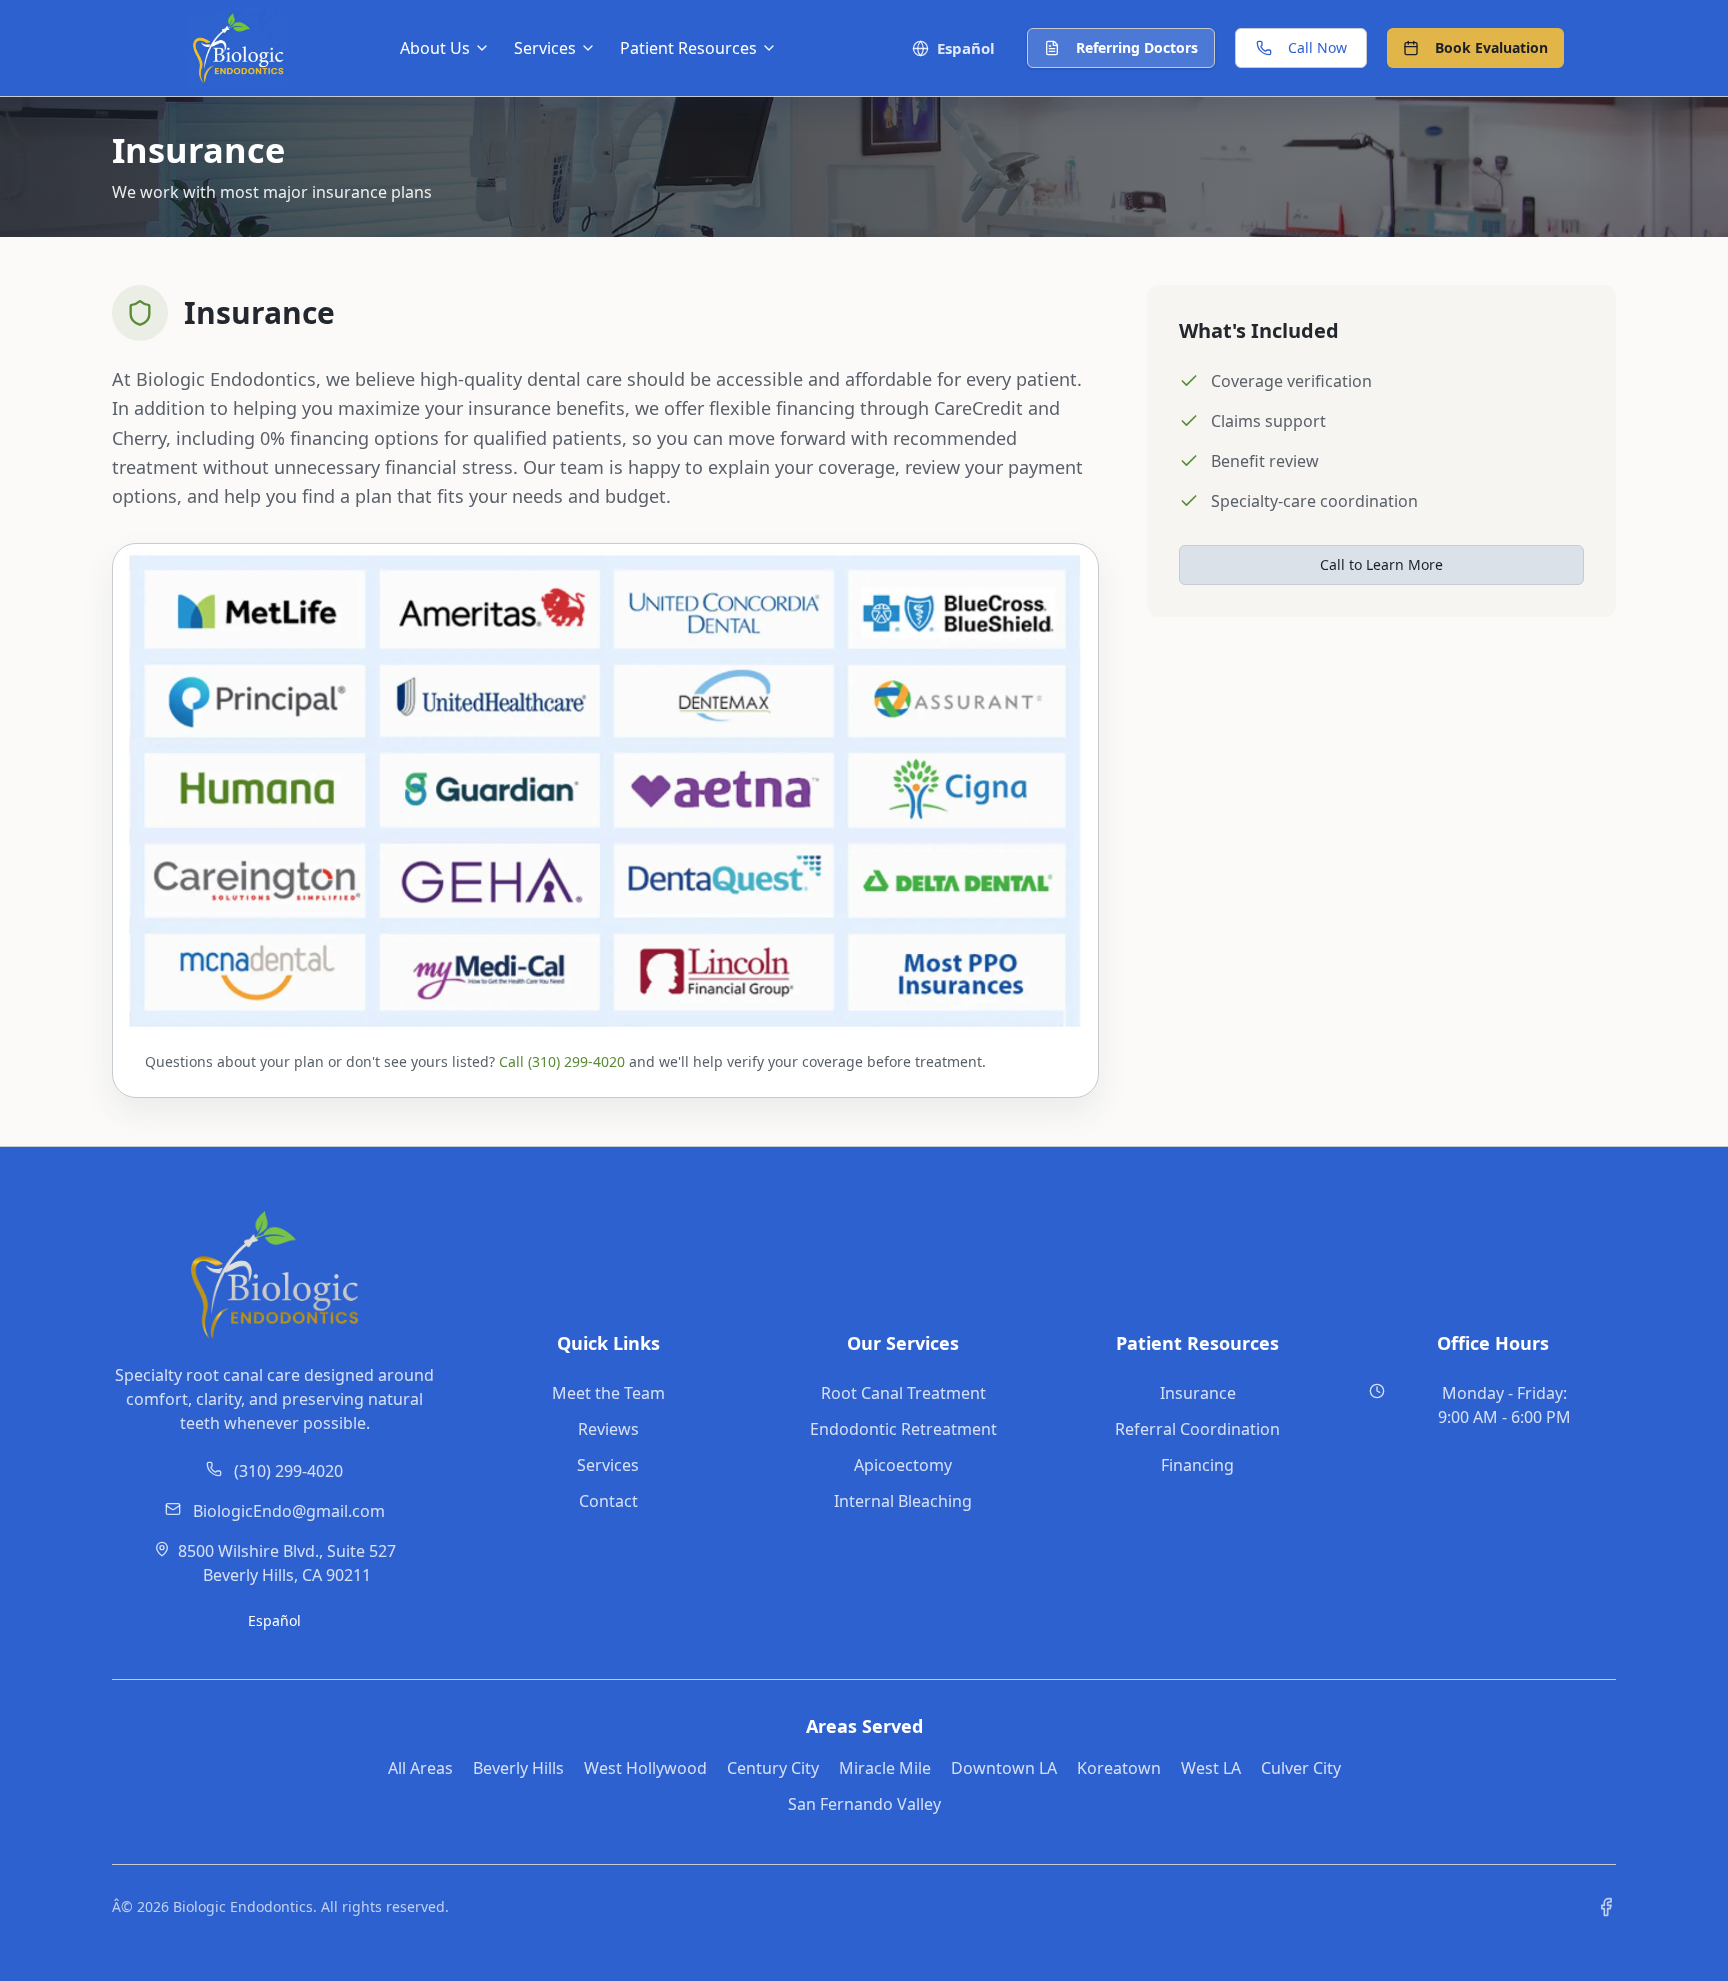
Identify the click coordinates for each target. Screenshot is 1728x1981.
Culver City (1301, 1768)
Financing (1197, 1465)
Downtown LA (1004, 1768)
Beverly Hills (518, 1768)
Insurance (1198, 1393)
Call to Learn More (1381, 564)
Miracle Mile (885, 1768)
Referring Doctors (1137, 47)
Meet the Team (608, 1393)
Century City (773, 1768)
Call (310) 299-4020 (562, 1061)
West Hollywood (645, 1768)
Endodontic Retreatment (903, 1429)
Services (608, 1465)
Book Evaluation (1491, 47)
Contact (608, 1501)
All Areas (420, 1768)
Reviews (608, 1429)
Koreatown (1119, 1768)
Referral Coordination (1197, 1429)
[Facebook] (1606, 1907)
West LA (1211, 1768)
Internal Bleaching (903, 1501)
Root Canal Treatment (903, 1393)
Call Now (1317, 47)
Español (274, 1620)
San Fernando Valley (864, 1804)
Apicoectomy (903, 1465)
